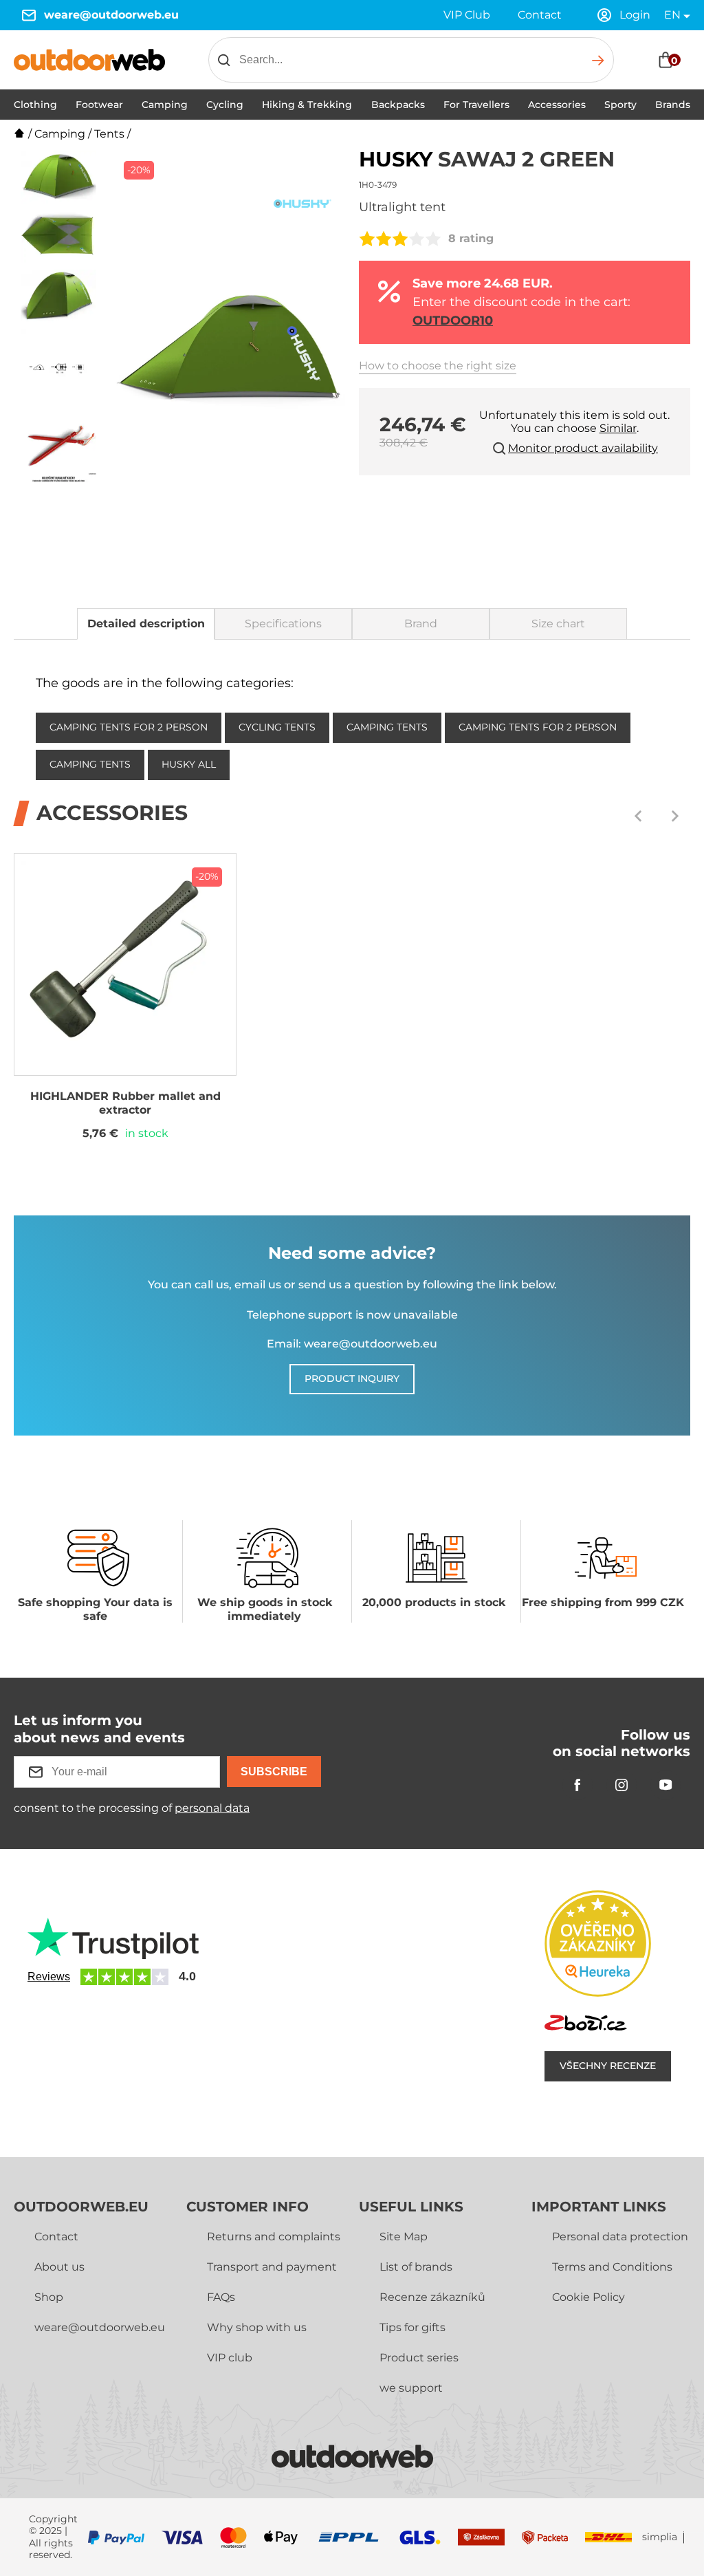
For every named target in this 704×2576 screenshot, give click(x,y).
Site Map (404, 2237)
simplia (660, 2537)
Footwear (99, 105)
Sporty (620, 105)
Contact (540, 15)
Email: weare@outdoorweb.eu (352, 1344)
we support (411, 2388)
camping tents (387, 727)
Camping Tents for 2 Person (129, 727)
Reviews (49, 1977)
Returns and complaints (274, 2237)
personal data (212, 1808)
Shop (49, 2297)
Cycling (225, 105)
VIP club (230, 2358)
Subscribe (274, 1772)
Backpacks (398, 105)
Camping (165, 105)
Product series (419, 2358)
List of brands (416, 2267)
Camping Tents (90, 764)
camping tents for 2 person (538, 727)
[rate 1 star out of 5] (367, 239)
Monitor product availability (583, 448)
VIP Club (467, 15)
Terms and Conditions (612, 2267)
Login (635, 15)
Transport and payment (272, 2267)
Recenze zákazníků (432, 2297)
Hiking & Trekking (307, 105)
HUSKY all (189, 764)
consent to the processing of (132, 1808)
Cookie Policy (588, 2297)
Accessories (557, 105)
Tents (109, 134)
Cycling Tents (277, 727)
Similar (618, 428)
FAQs (221, 2297)
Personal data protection (620, 2237)
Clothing (35, 105)
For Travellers (476, 105)
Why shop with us (257, 2327)
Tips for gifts (412, 2327)
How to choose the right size (438, 366)
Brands (673, 105)
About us (59, 2267)
